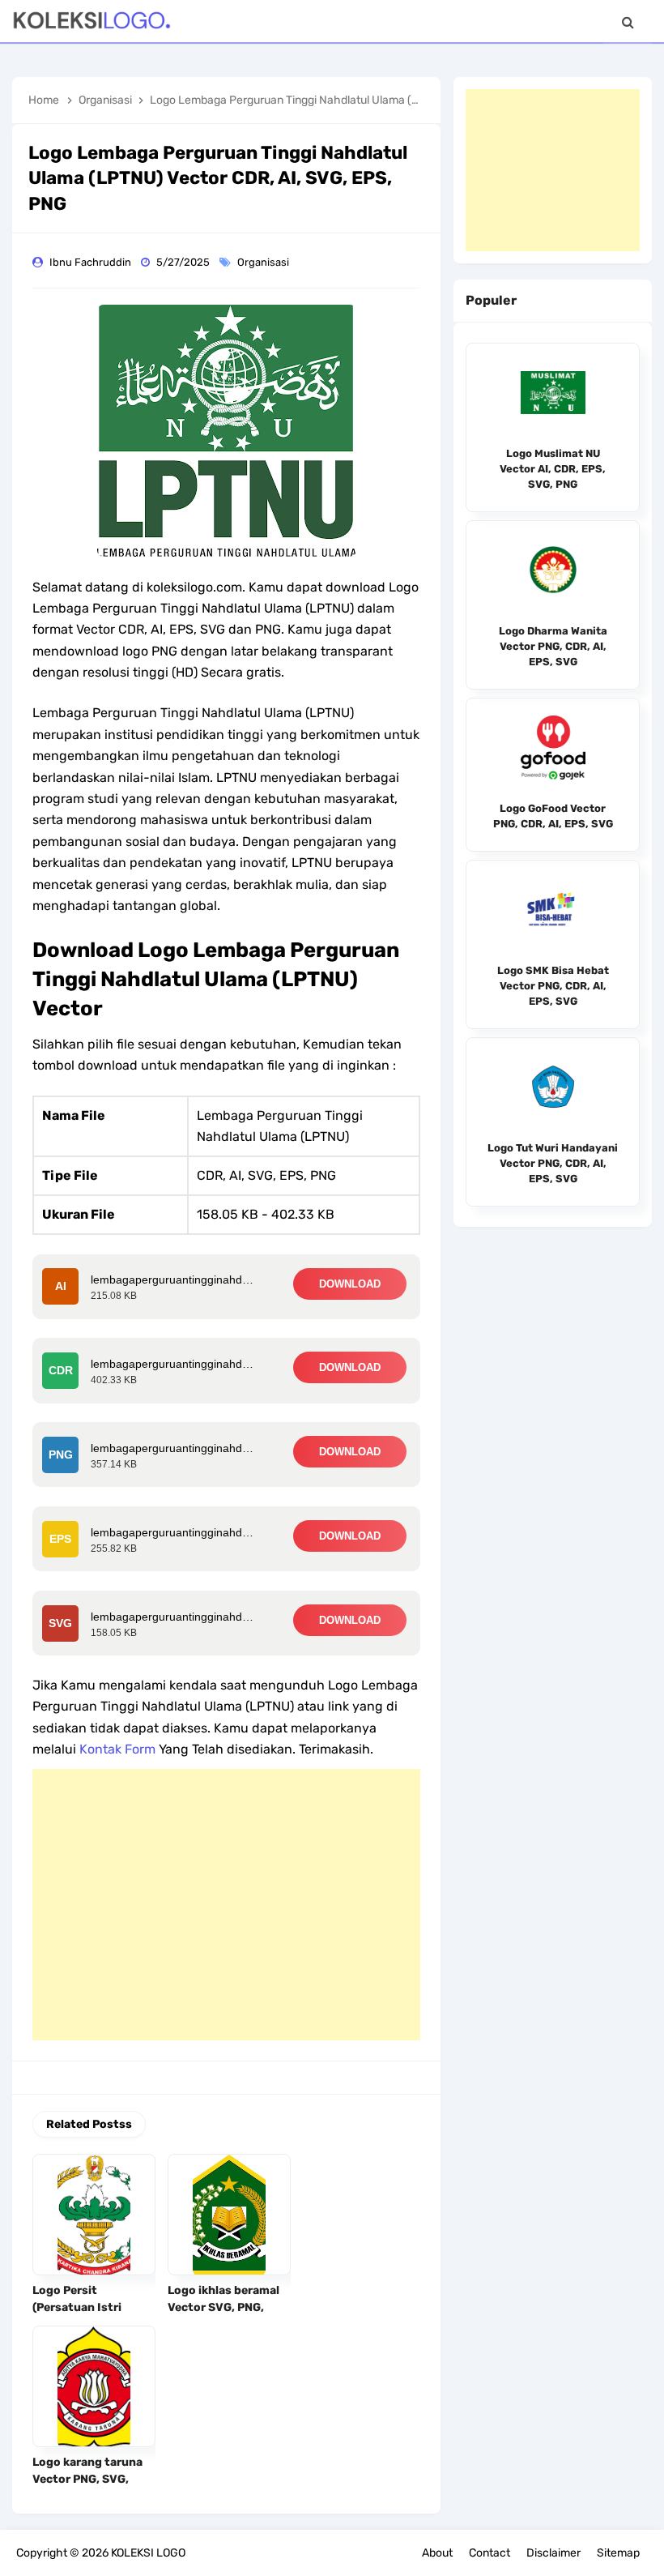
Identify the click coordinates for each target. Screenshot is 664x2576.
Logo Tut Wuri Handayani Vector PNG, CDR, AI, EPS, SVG (553, 1163)
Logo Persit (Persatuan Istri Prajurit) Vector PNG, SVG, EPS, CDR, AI (91, 2316)
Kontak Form (117, 1749)
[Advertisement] (226, 1905)
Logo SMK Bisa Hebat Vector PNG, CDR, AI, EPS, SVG (553, 986)
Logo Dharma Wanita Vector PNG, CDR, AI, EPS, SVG (553, 646)
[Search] (628, 22)
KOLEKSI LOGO (148, 2553)
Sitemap (618, 2553)
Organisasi (264, 262)
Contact (489, 2553)
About (437, 2553)
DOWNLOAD (350, 1284)
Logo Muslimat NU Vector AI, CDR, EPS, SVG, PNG (553, 469)
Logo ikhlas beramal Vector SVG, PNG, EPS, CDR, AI (223, 2307)
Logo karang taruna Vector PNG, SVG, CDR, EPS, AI (87, 2479)
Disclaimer (553, 2553)
